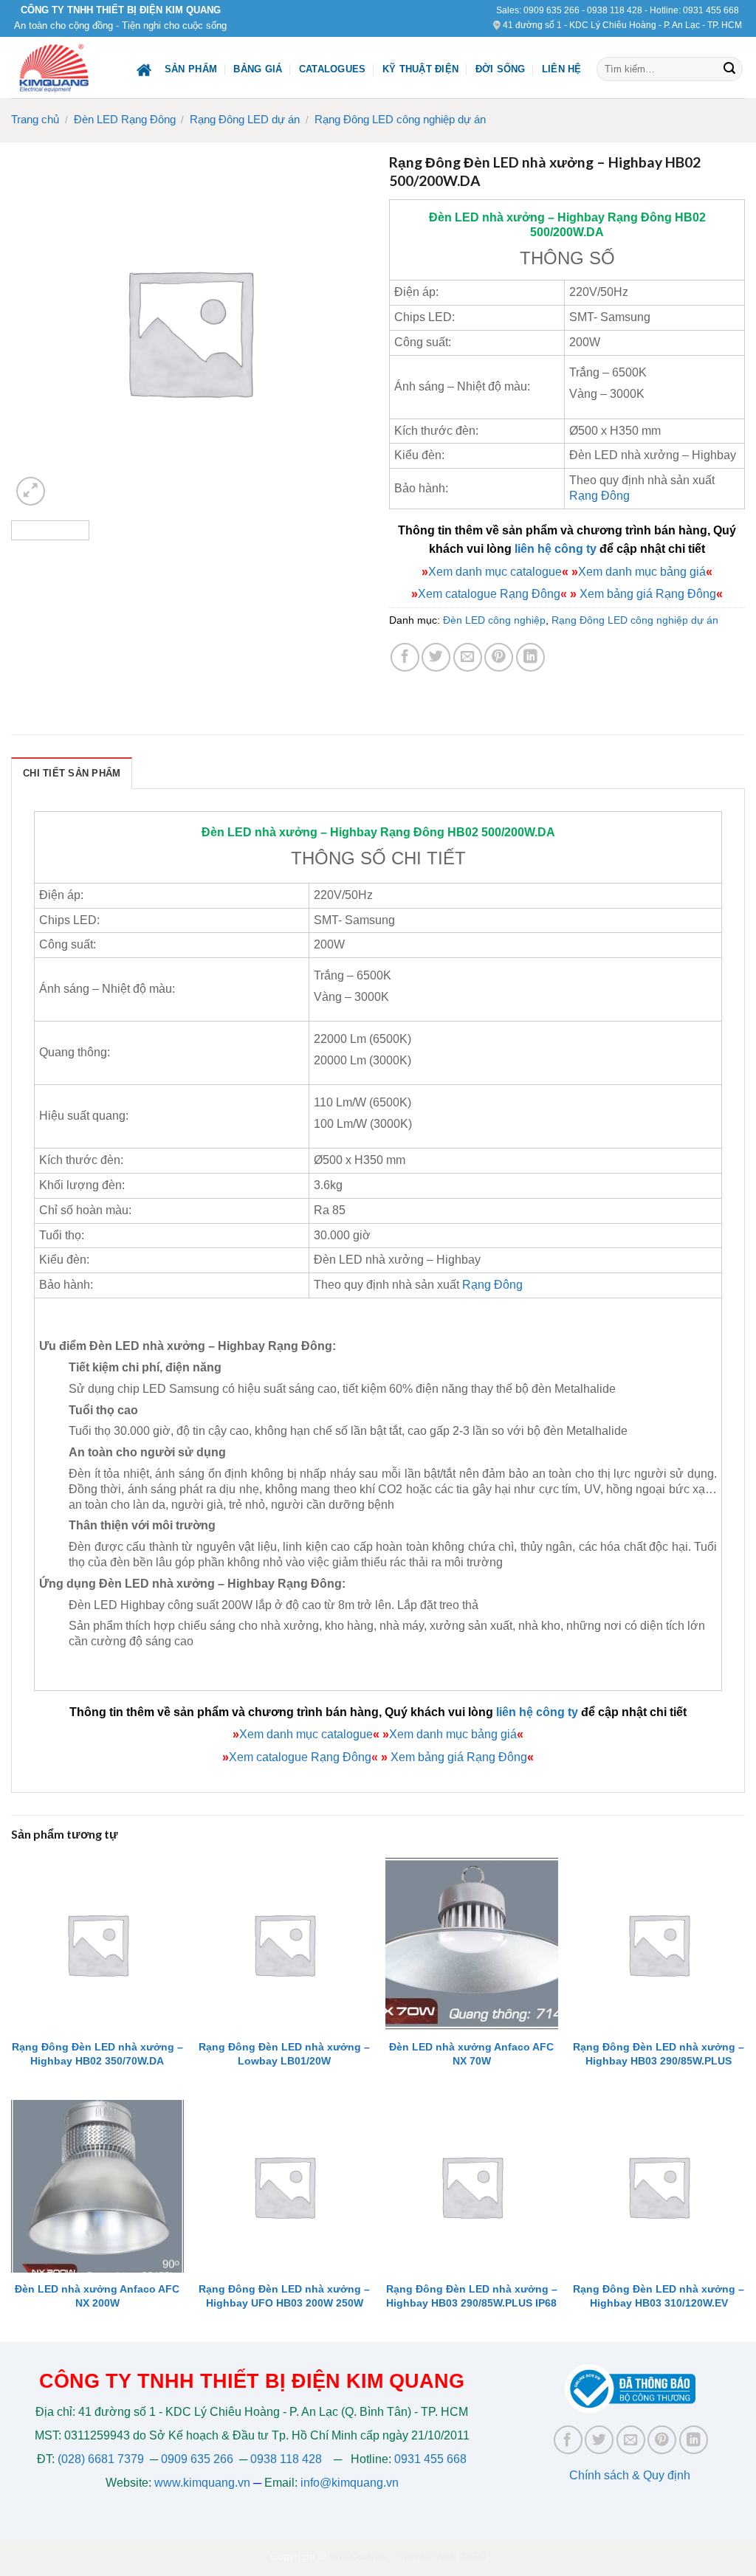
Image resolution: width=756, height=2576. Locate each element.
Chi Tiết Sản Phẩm (72, 773)
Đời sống (501, 69)
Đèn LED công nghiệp (494, 620)
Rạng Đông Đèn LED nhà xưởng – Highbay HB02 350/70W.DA (97, 2054)
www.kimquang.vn (202, 2483)
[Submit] (729, 69)
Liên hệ (562, 69)
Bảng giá (258, 69)
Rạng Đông (640, 217)
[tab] (72, 773)
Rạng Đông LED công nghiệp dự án (400, 119)
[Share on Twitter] (436, 657)
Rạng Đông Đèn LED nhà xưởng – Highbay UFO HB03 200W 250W (284, 2296)
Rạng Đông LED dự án (245, 119)
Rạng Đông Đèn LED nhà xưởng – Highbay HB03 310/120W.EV (659, 2296)
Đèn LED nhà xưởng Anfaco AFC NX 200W (97, 2296)
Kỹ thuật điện (420, 69)
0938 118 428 (615, 10)
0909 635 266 (551, 10)
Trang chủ (35, 119)
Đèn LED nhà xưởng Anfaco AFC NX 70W (471, 2054)
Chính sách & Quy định (630, 2475)
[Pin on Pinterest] (499, 657)
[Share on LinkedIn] (530, 657)
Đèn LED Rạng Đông (125, 119)
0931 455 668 (711, 10)
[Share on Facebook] (405, 657)
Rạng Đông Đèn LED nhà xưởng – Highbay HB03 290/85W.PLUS (659, 2054)
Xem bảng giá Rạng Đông (646, 594)
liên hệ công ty (556, 549)
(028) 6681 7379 (102, 2459)
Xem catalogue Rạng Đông (489, 594)
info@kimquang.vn (350, 2483)
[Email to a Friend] (468, 657)
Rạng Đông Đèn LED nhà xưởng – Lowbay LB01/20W (284, 2054)
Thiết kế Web (425, 2556)
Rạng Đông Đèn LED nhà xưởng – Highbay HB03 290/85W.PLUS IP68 (472, 2296)
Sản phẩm (191, 69)
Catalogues (333, 69)
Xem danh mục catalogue (495, 572)
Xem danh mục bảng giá (642, 572)
